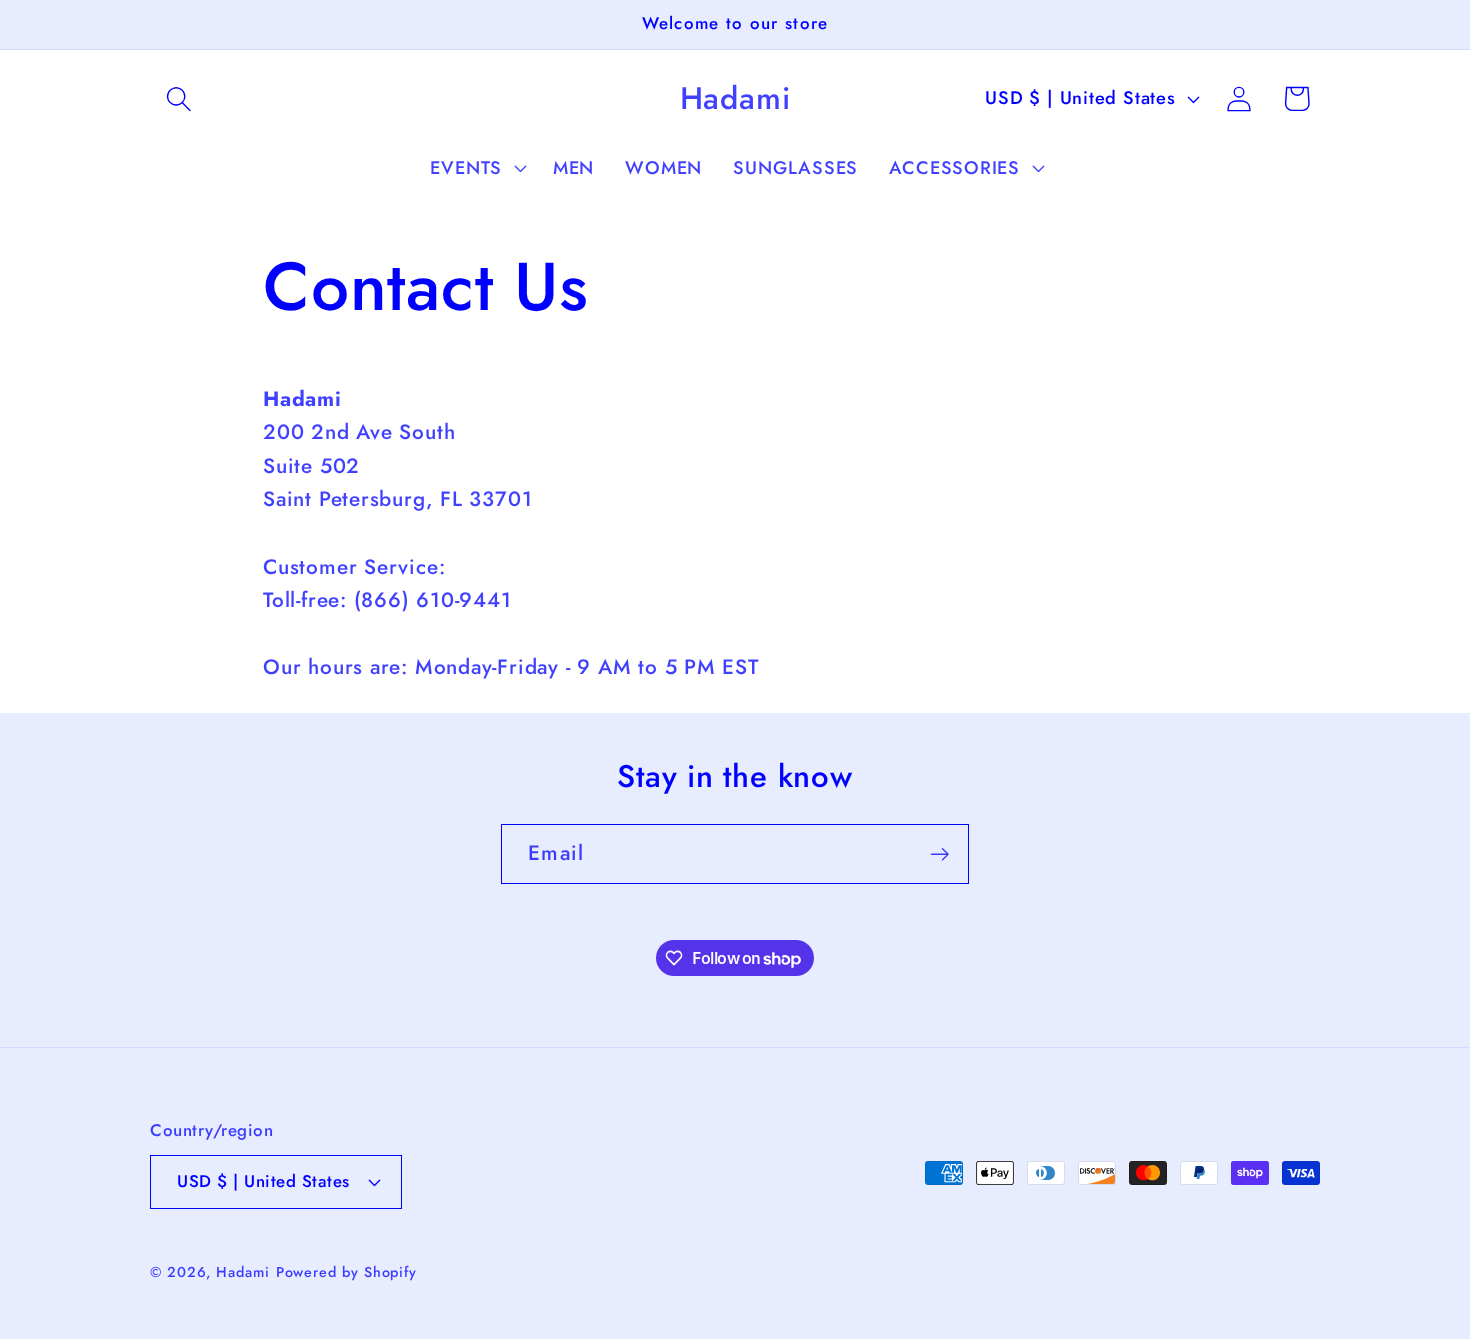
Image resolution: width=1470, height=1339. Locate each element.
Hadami (242, 1271)
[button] (178, 98)
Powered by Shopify (346, 1271)
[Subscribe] (939, 854)
